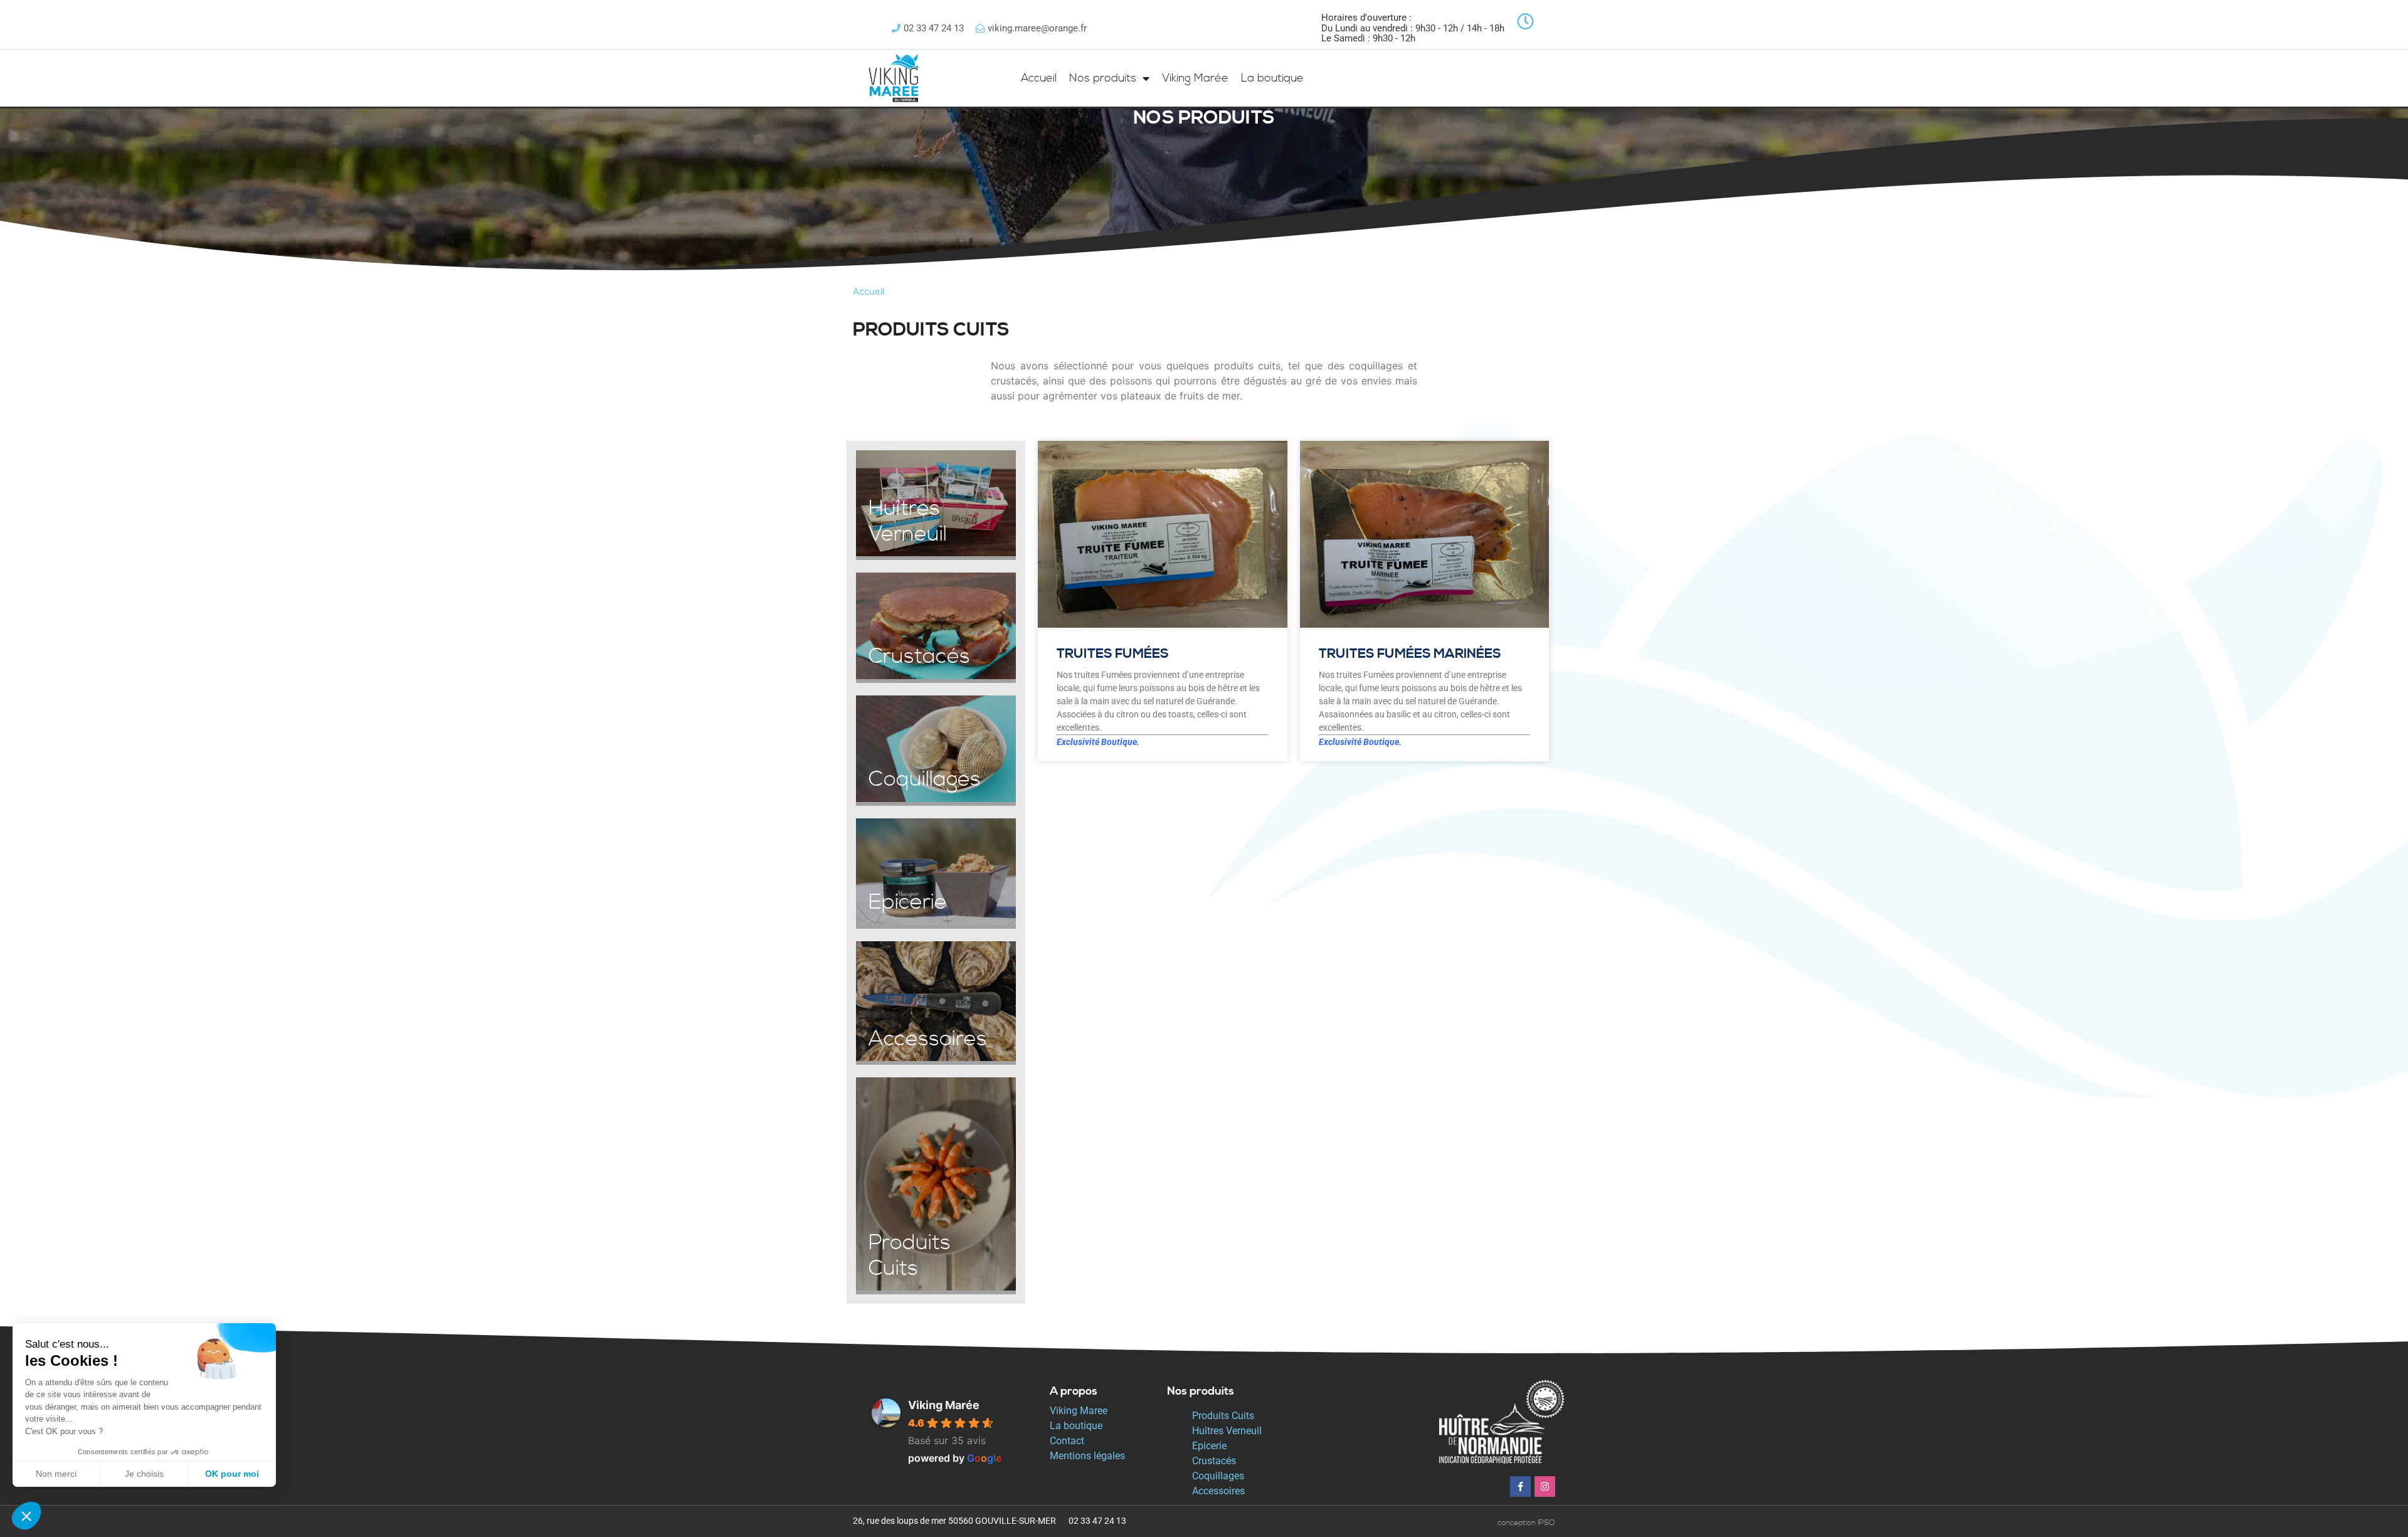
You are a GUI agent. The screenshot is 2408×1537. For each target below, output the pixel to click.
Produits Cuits (1223, 1416)
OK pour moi (232, 1474)
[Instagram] (1545, 1487)
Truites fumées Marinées (1410, 654)
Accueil (1039, 78)
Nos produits (1103, 78)
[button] (26, 1516)
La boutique (1272, 78)
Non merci (56, 1474)
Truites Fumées (1113, 654)
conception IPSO (1526, 1523)
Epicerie (1209, 1446)
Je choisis (144, 1474)
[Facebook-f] (1520, 1487)
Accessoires (1218, 1491)
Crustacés (1214, 1461)
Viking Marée (1195, 78)
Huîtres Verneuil (1227, 1431)
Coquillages (1218, 1476)
